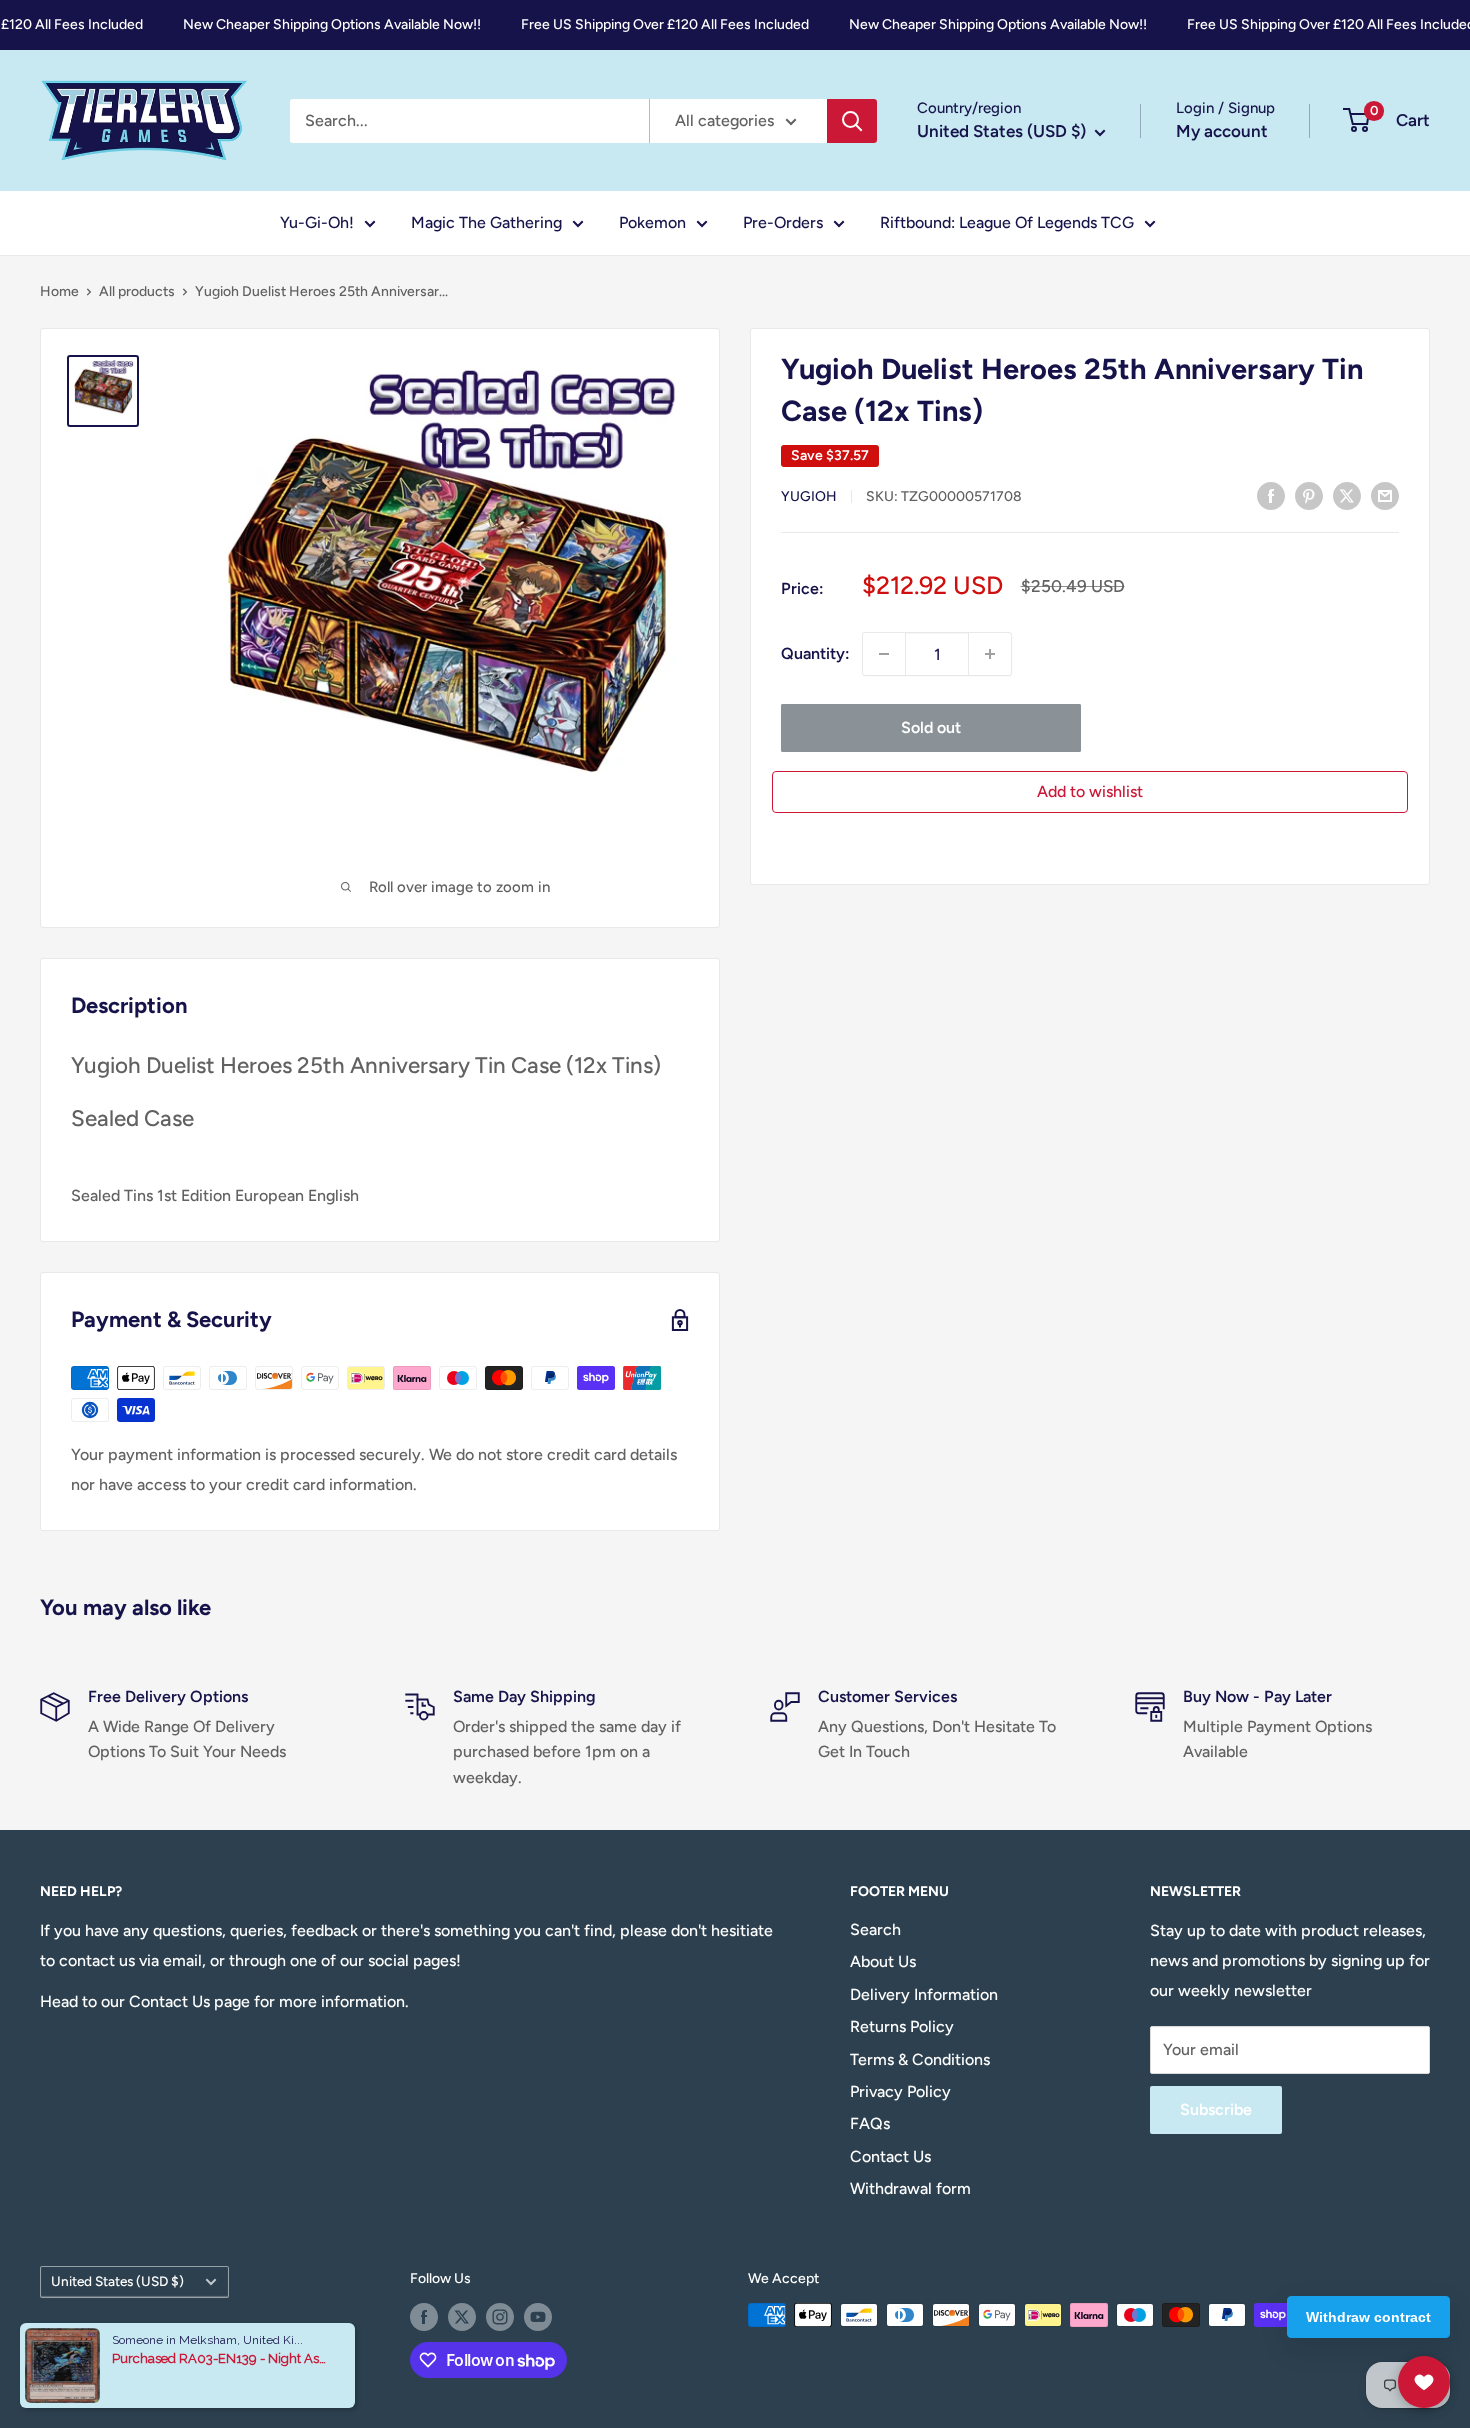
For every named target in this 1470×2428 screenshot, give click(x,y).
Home (59, 291)
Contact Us (890, 2156)
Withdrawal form (910, 2188)
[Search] (852, 121)
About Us (883, 1961)
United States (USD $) (117, 2281)
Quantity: (815, 653)
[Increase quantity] (990, 654)
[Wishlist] (1424, 2382)
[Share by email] (1385, 495)
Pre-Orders (783, 222)
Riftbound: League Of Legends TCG (1007, 222)
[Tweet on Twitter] (1347, 495)
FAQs (870, 2123)
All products (137, 291)
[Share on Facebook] (1271, 495)
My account (1222, 131)
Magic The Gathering (486, 222)
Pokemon (652, 222)
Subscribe (1216, 2109)
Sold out (931, 727)
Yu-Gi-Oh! (317, 222)
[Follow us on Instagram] (500, 2317)
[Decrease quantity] (884, 654)
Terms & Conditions (920, 2059)
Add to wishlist (1090, 791)
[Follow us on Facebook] (424, 2317)
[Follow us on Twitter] (462, 2317)
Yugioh (809, 496)
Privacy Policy (900, 2091)
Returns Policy (902, 2026)
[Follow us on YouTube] (538, 2317)
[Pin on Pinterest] (1309, 495)
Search (875, 1929)
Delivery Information (924, 1994)
